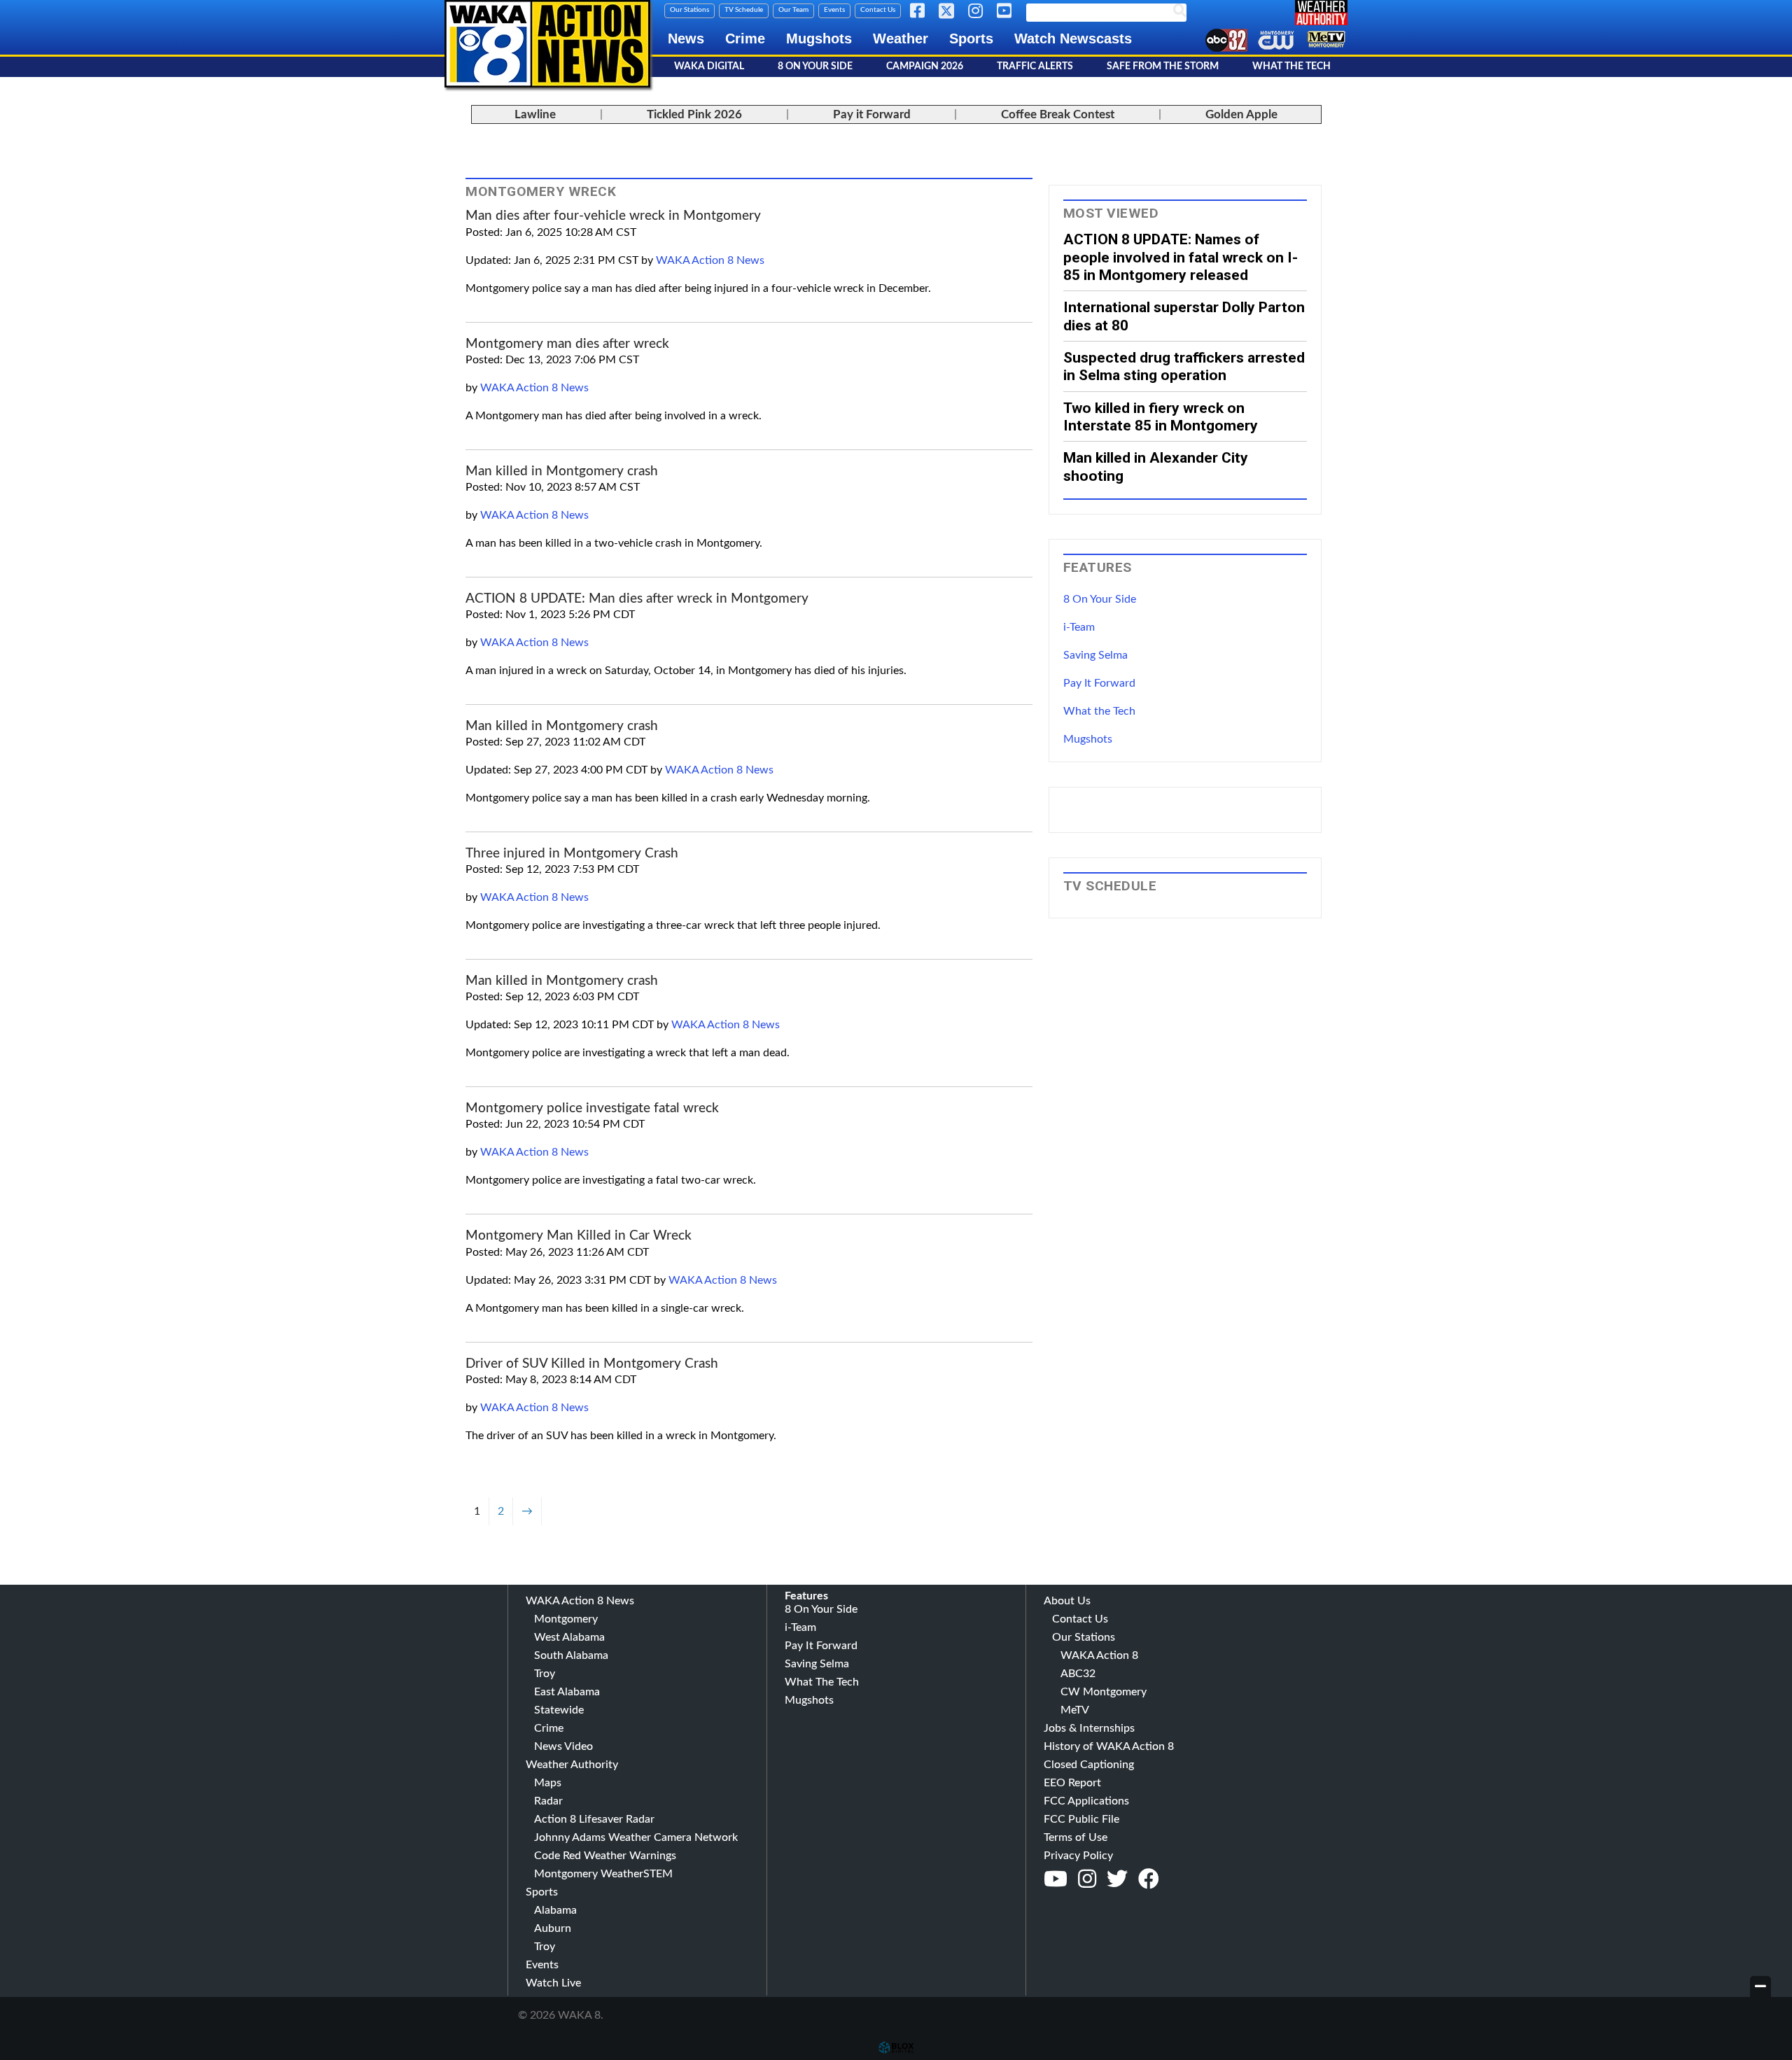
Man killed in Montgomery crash (562, 471)
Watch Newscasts (1073, 38)
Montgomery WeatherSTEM (603, 1874)
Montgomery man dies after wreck (567, 344)
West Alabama (569, 1637)
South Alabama (571, 1655)
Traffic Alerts (1035, 66)
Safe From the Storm (1163, 66)
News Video (563, 1746)
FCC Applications (1086, 1801)
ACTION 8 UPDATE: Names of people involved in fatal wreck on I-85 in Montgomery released (1181, 257)
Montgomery (566, 1619)
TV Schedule (744, 10)
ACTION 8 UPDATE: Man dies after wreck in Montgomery (637, 599)
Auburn (553, 1928)
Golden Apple (1241, 114)
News (686, 38)
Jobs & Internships (1089, 1728)
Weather (901, 38)
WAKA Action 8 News (710, 260)
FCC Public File (1081, 1819)
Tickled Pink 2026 (694, 114)
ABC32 (1078, 1674)
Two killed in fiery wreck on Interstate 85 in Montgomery (1161, 416)
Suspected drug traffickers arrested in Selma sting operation (1184, 366)
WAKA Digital (709, 66)
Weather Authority (572, 1765)
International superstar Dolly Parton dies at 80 (1184, 316)
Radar (548, 1801)
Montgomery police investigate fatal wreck (592, 1108)
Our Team (793, 10)
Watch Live (553, 1983)
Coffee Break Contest (1058, 114)
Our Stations (689, 10)
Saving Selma (1095, 655)
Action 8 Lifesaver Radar (594, 1819)
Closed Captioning (1089, 1765)
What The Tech (1291, 66)
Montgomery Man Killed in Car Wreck (579, 1236)
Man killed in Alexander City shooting (1156, 466)
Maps (548, 1783)
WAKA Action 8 (1099, 1655)
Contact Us (878, 10)
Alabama (555, 1910)
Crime (745, 38)
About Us (1067, 1601)
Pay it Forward (872, 114)
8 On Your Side (815, 66)
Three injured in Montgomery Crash (572, 854)
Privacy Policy (1078, 1856)
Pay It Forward (1099, 683)
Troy (545, 1674)
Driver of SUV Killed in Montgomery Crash (592, 1364)
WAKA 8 (547, 44)
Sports (971, 38)
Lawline (535, 114)
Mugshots (819, 38)
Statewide (559, 1710)
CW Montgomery (1104, 1692)
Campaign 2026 (925, 66)
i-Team (1079, 627)
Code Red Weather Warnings (605, 1856)
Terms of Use (1076, 1837)
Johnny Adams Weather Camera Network (636, 1837)
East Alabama (567, 1692)
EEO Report (1072, 1783)
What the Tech (1099, 711)
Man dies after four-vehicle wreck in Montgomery (613, 216)
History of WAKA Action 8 (1109, 1746)
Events (834, 10)
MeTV (1075, 1710)
